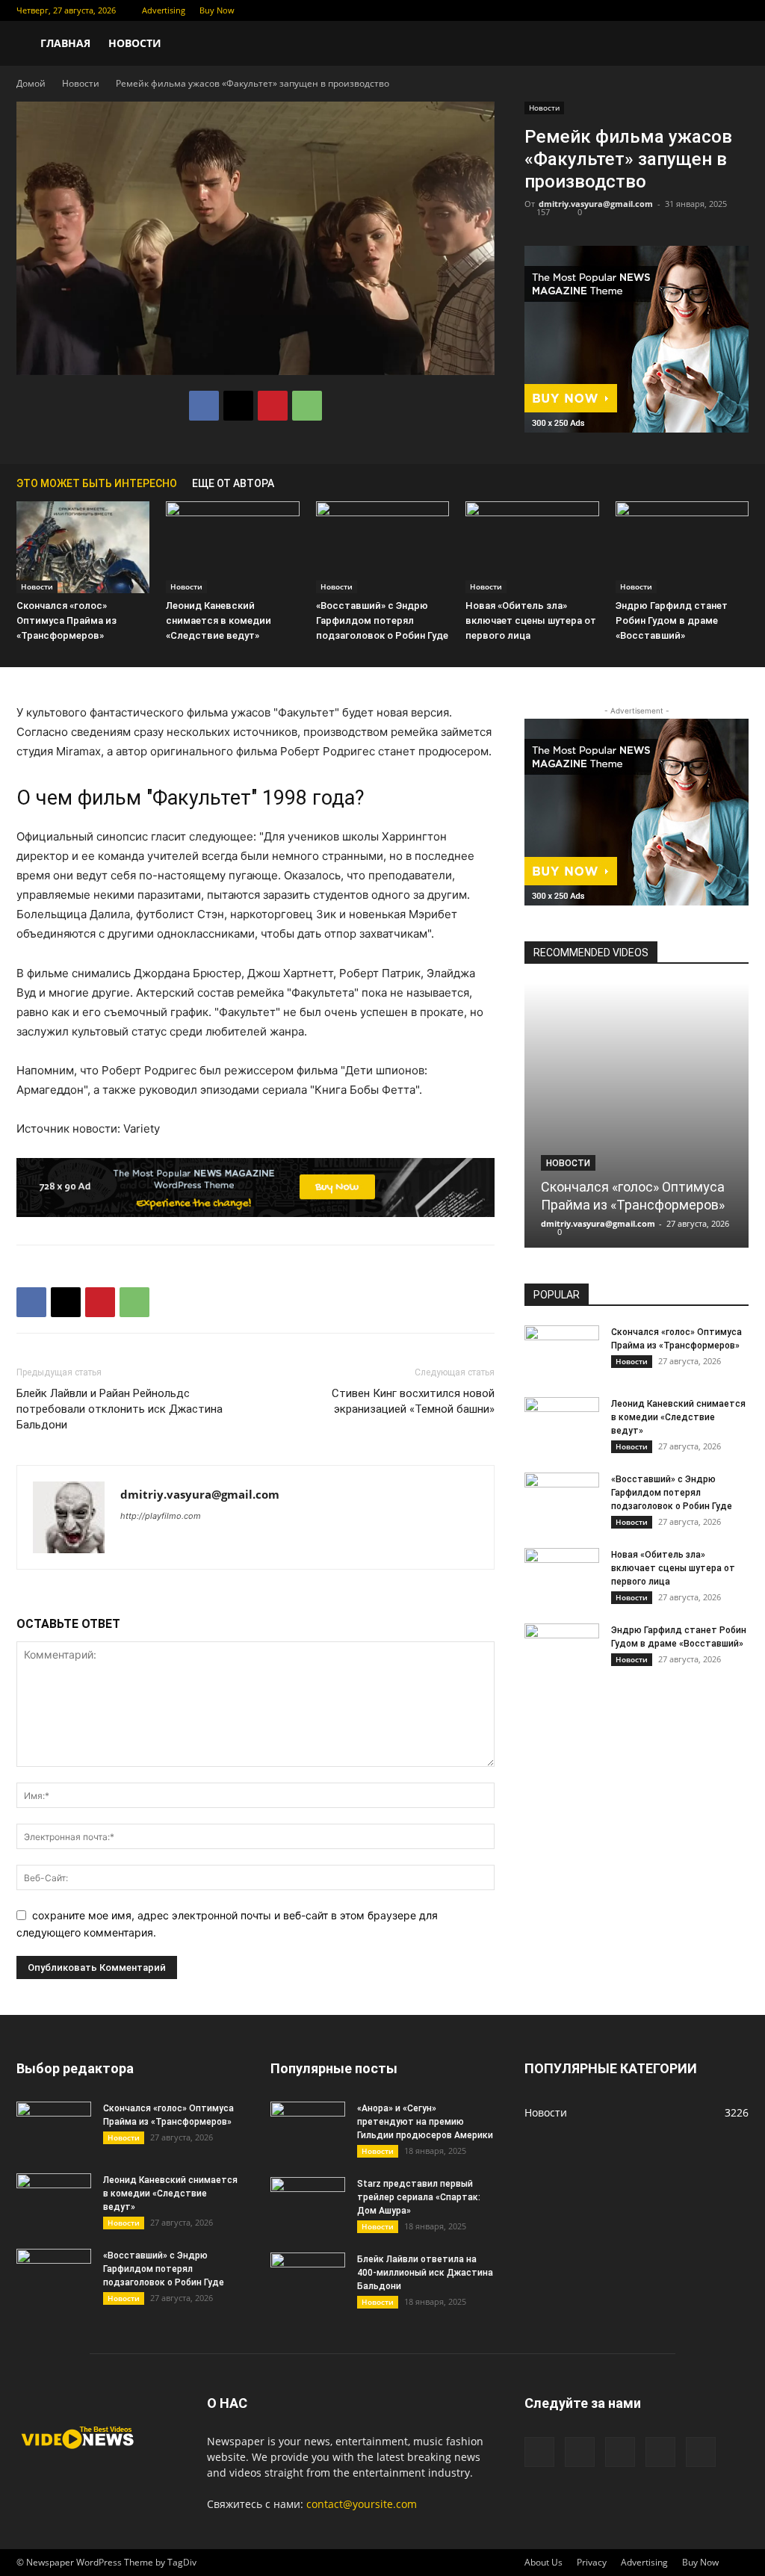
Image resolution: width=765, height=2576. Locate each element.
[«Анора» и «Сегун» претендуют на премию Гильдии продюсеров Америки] (308, 2128)
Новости (135, 43)
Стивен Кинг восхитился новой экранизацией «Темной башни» (413, 1401)
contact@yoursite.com (362, 2504)
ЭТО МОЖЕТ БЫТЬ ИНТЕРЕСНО (97, 483)
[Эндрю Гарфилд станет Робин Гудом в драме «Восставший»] (682, 547)
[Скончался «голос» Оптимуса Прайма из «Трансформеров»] (83, 547)
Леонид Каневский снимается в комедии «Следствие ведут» (219, 620)
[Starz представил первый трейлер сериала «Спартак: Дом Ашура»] (308, 2203)
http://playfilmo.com (161, 1516)
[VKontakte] (713, 10)
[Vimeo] (688, 10)
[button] (731, 44)
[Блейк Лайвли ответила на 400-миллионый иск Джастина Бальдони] (308, 2279)
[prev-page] (719, 483)
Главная (65, 43)
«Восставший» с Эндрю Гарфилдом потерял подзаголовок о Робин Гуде (382, 620)
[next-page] (741, 483)
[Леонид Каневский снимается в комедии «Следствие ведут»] (232, 547)
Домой (31, 83)
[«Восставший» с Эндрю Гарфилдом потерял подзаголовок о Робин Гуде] (382, 547)
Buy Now (217, 10)
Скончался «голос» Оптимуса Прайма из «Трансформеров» (66, 620)
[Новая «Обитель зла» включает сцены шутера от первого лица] (532, 547)
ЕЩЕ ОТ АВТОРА (233, 483)
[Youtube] (737, 10)
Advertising (164, 10)
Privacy (592, 2562)
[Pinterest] (273, 406)
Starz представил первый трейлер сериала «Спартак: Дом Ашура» (419, 2197)
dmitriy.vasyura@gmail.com (596, 204)
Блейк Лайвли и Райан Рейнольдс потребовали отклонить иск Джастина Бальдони (120, 1409)
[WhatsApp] (307, 406)
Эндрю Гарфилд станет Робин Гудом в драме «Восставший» (672, 620)
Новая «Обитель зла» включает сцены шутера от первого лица (531, 620)
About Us (543, 2562)
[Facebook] (639, 10)
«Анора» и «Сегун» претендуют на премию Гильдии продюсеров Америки (425, 2122)
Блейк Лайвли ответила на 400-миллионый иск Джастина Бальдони (425, 2273)
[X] (663, 10)
